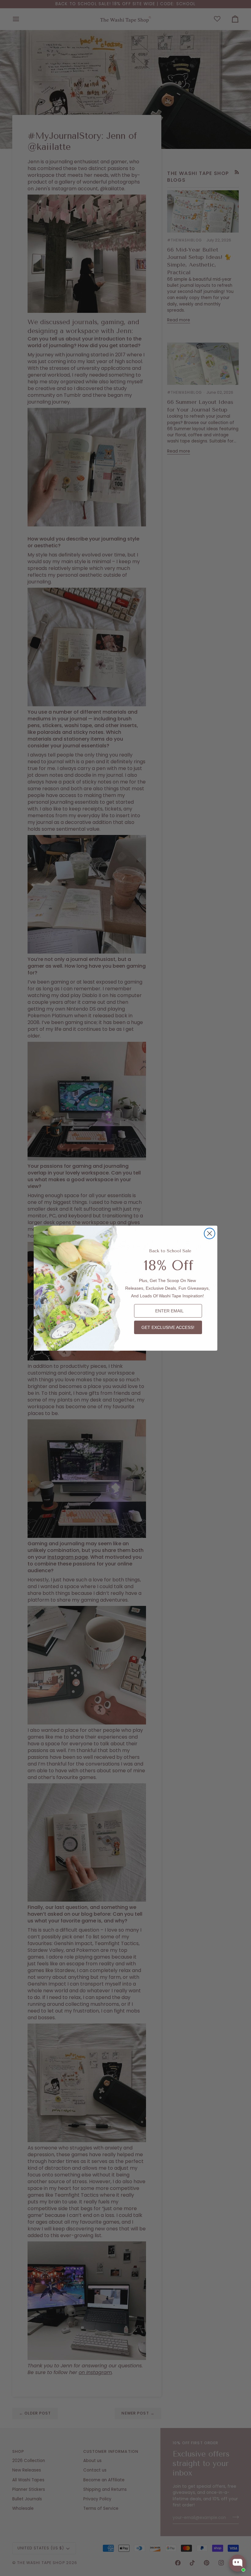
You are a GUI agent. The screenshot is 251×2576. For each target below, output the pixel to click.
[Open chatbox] (238, 2563)
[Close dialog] (210, 1233)
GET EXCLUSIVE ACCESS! (168, 1327)
